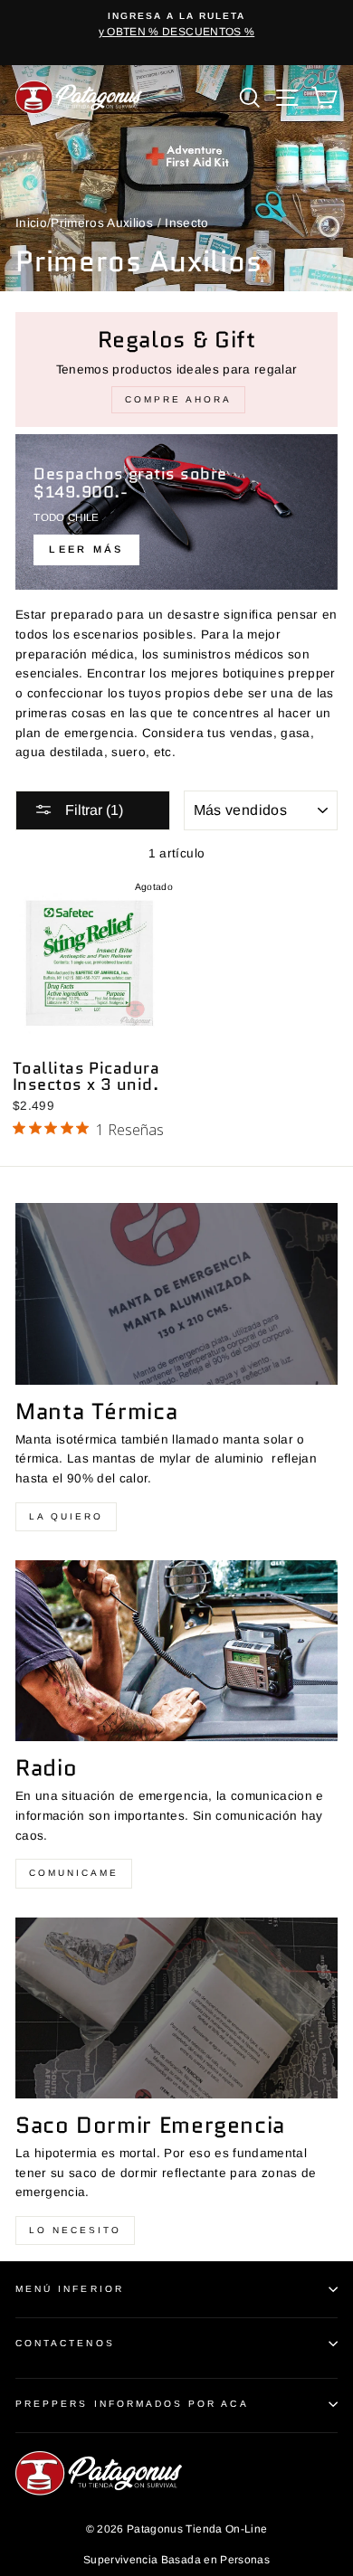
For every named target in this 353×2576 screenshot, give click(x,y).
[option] (176, 25)
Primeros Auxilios (102, 223)
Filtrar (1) (92, 810)
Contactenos (65, 2343)
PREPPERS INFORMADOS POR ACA (132, 2404)
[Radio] (176, 1651)
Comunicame (74, 1873)
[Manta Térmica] (176, 1293)
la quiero (66, 1516)
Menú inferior (70, 2289)
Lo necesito (75, 2230)
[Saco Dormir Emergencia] (176, 2008)
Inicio (31, 223)
